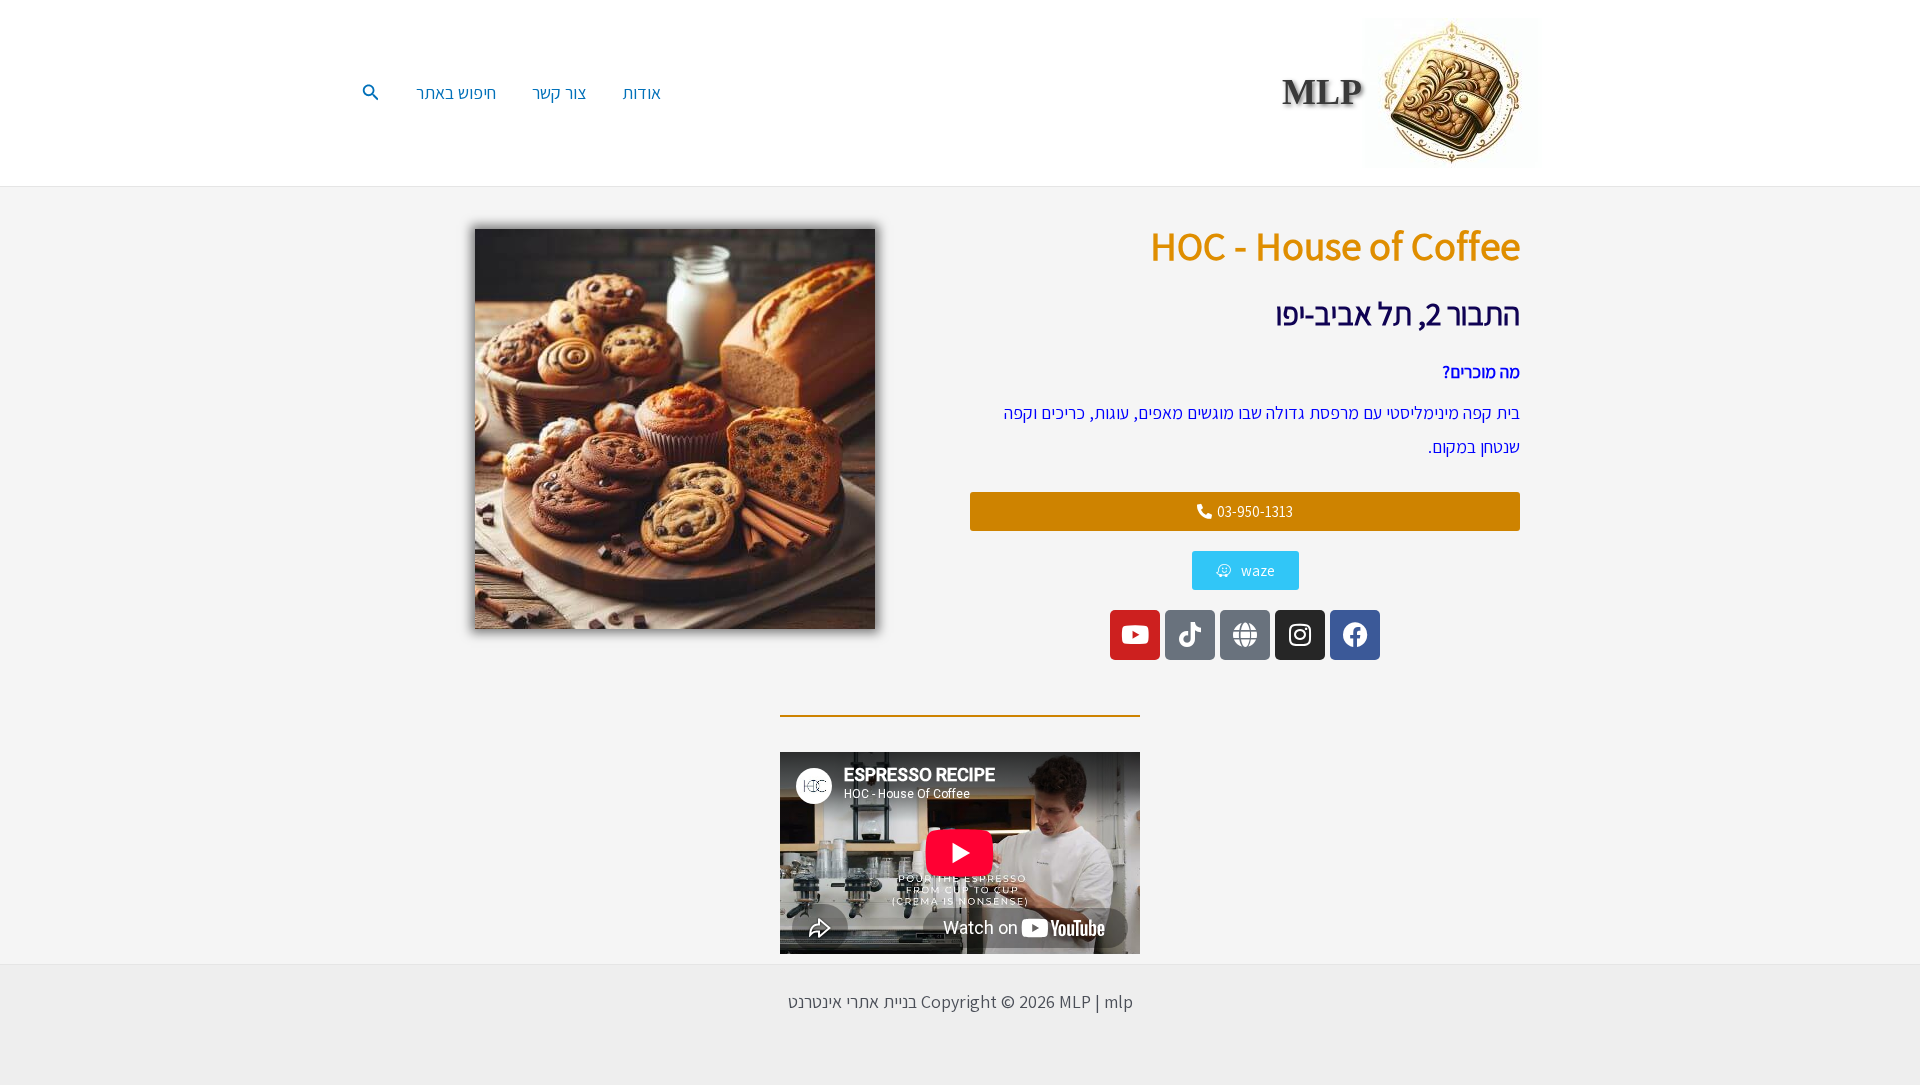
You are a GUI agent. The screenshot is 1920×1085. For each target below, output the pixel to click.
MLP (1322, 92)
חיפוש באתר (456, 92)
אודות (641, 92)
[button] (369, 93)
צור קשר (559, 92)
